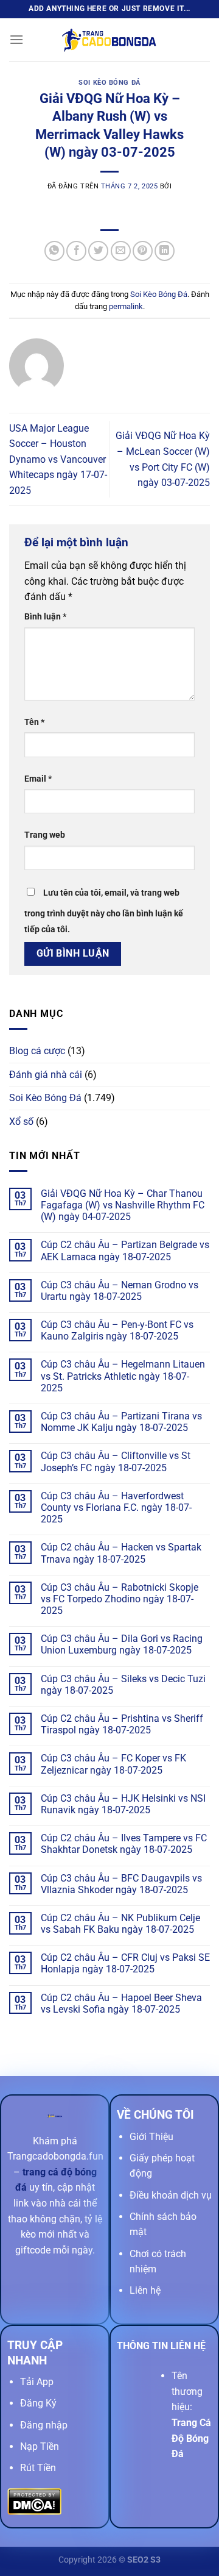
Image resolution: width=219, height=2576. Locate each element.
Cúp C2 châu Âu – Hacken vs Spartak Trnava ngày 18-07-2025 (121, 1553)
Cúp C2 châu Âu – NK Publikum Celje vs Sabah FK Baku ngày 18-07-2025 (120, 1924)
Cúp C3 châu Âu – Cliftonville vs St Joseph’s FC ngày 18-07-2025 (116, 1461)
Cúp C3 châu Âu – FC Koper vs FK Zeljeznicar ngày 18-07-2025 (113, 1764)
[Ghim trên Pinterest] (143, 251)
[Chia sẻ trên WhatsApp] (54, 251)
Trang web (45, 835)
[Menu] (16, 39)
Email (38, 779)
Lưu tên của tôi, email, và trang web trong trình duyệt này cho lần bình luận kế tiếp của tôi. (104, 911)
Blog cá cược (37, 1051)
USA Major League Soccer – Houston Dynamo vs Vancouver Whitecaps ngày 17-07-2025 (58, 459)
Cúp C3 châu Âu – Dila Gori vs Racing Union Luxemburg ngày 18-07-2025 (122, 1644)
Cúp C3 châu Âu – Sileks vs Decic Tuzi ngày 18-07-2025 (123, 1685)
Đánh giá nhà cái (46, 1075)
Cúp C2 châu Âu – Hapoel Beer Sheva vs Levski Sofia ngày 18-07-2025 (121, 2003)
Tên (34, 722)
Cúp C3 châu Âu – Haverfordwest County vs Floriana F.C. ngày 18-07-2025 (116, 1507)
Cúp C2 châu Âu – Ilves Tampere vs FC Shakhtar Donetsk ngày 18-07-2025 (124, 1844)
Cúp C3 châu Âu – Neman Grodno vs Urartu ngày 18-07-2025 (120, 1291)
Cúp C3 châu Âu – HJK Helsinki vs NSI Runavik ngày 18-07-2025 (123, 1804)
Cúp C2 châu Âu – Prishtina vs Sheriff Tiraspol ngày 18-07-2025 (122, 1724)
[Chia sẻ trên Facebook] (76, 251)
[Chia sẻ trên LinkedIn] (165, 251)
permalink (126, 306)
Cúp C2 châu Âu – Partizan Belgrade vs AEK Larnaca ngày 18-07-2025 (125, 1251)
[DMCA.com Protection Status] (34, 2501)
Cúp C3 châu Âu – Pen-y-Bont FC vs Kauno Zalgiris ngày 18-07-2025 (117, 1330)
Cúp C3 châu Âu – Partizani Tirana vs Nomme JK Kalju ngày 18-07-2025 (121, 1422)
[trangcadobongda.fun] (109, 40)
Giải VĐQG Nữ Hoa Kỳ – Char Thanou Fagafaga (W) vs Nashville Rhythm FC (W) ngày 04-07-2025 (123, 1205)
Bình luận (45, 617)
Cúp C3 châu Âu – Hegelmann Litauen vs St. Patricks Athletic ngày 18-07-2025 (123, 1376)
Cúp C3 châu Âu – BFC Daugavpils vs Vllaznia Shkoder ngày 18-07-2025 (121, 1884)
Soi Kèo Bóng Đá (109, 83)
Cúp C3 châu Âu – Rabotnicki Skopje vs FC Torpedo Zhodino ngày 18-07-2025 (120, 1599)
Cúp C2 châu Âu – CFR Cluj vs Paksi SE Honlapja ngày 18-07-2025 (125, 1963)
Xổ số (21, 1122)
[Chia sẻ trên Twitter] (98, 251)
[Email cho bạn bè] (121, 251)
